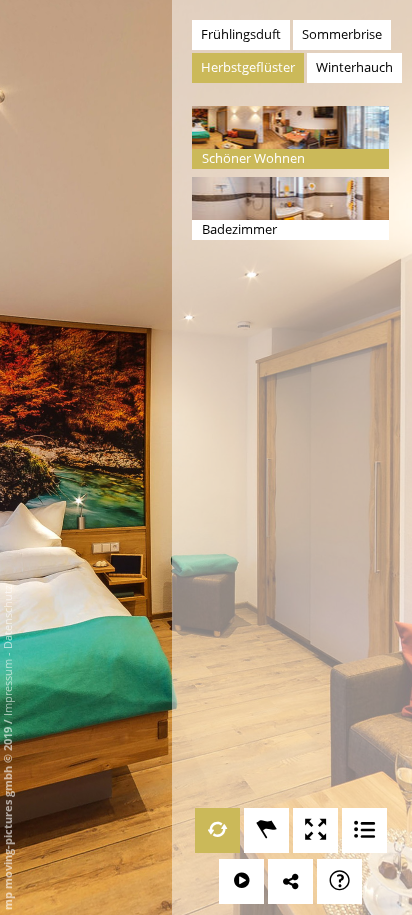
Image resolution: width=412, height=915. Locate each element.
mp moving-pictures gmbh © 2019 (7, 817)
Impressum (7, 687)
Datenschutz (7, 617)
